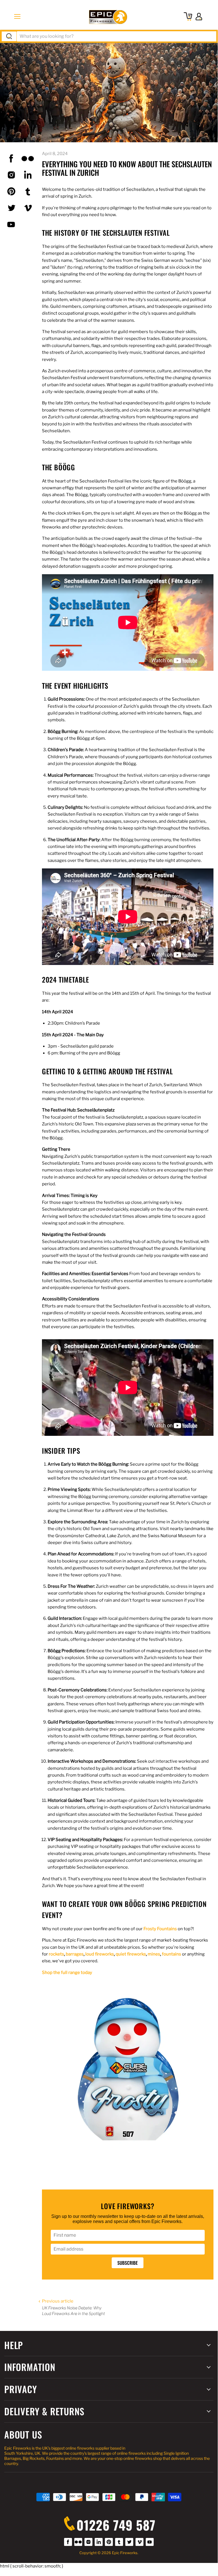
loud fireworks (100, 1954)
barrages (75, 1954)
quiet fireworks (131, 1954)
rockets (56, 1954)
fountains (172, 1954)
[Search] (9, 36)
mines (154, 1954)
